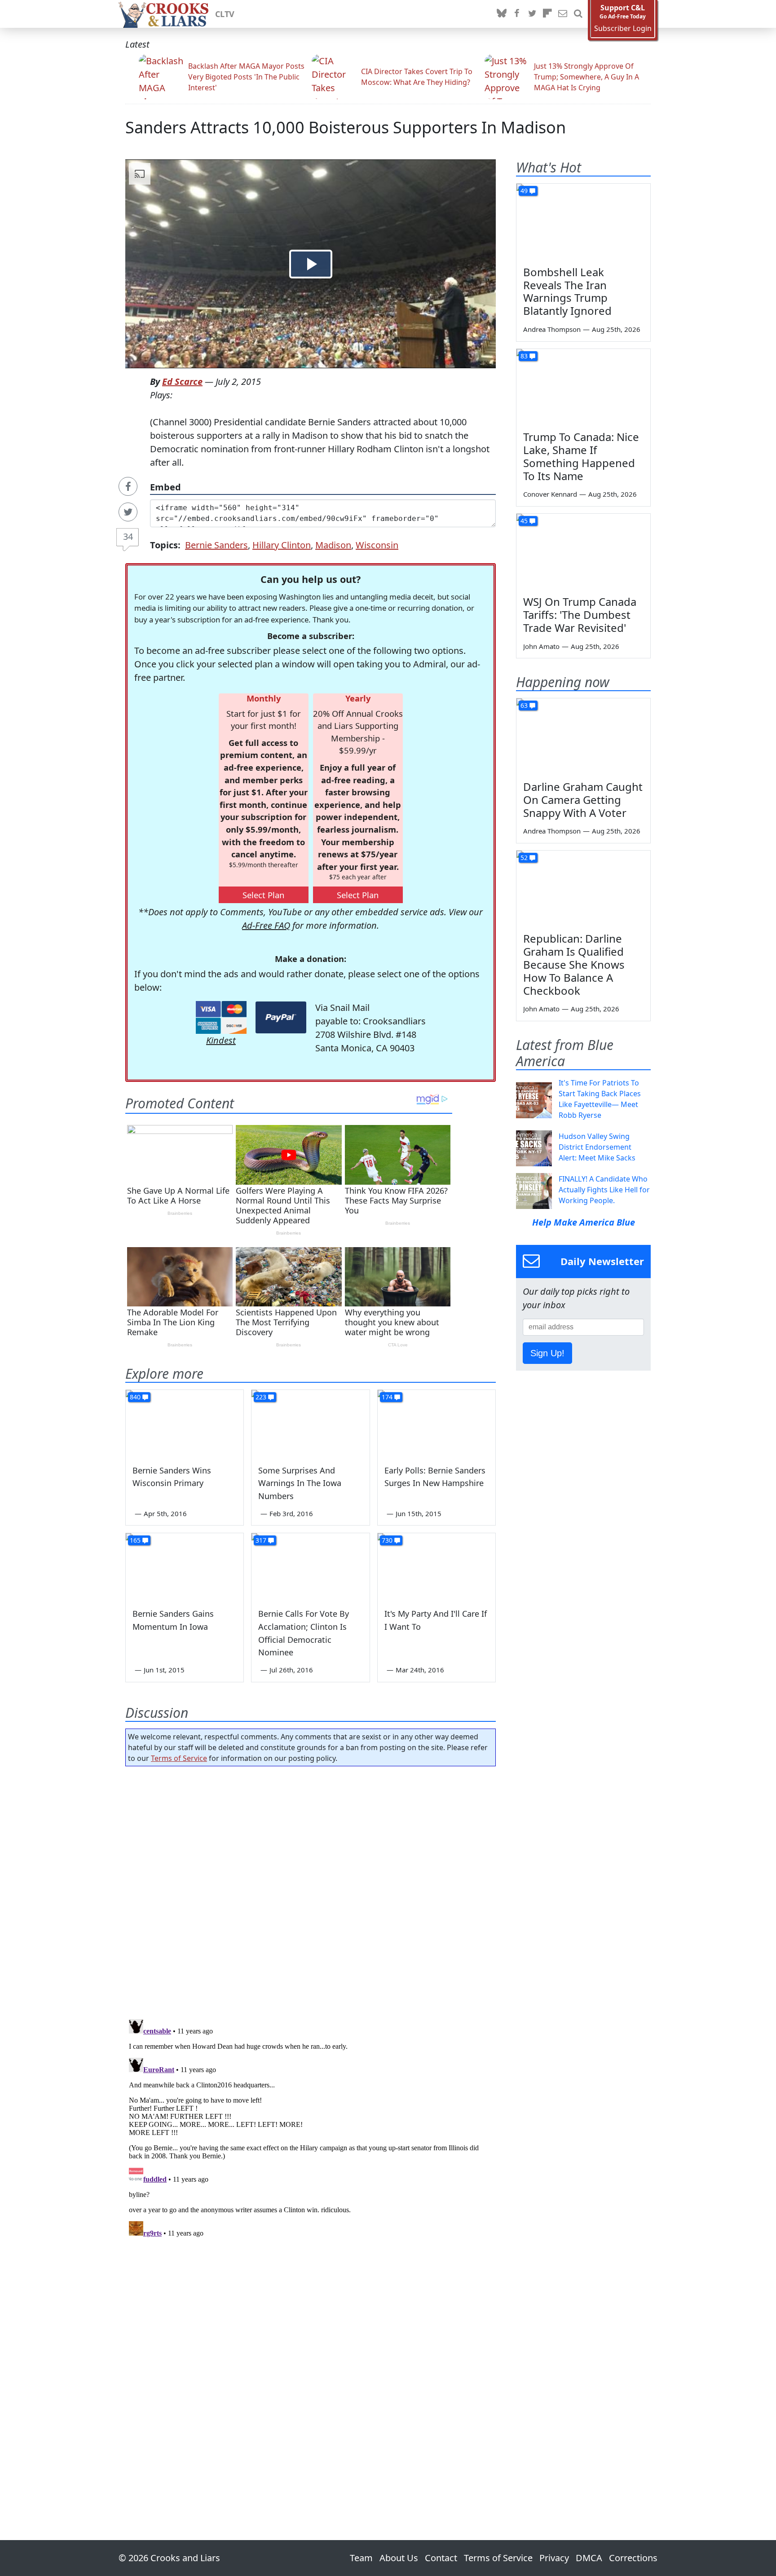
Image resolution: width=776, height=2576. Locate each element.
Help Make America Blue (584, 1222)
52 (524, 858)
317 (261, 1540)
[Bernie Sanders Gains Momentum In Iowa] (185, 1566)
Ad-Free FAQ (266, 925)
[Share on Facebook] (128, 486)
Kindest (221, 1040)
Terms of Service (179, 1758)
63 (524, 705)
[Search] (578, 14)
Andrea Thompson (552, 329)
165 (135, 1540)
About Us (399, 2558)
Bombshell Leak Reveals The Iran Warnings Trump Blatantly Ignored (567, 291)
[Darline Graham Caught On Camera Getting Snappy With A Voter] (583, 736)
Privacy (554, 2558)
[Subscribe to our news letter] (563, 14)
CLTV (225, 14)
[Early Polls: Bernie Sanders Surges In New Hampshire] (436, 1423)
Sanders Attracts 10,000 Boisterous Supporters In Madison (346, 127)
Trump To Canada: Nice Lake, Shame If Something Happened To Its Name (581, 456)
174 (387, 1397)
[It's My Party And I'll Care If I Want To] (436, 1566)
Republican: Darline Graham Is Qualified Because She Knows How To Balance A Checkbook (574, 964)
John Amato (541, 646)
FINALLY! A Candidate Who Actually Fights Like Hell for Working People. (604, 1190)
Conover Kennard (550, 494)
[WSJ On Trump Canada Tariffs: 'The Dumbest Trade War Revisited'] (583, 551)
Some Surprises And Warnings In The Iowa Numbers (300, 1483)
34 (128, 536)
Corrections (633, 2558)
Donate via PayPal (281, 1017)
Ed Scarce (182, 382)
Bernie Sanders (216, 545)
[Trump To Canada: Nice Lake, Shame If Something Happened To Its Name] (583, 387)
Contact (441, 2558)
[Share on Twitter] (128, 512)
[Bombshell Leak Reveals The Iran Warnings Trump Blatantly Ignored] (583, 221)
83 (524, 356)
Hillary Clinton (282, 545)
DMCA (589, 2558)
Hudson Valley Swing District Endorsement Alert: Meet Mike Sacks (597, 1147)
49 (524, 191)
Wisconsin (377, 545)
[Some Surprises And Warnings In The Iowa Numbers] (310, 1423)
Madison (333, 545)
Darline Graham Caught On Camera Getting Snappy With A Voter (583, 800)
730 (387, 1540)
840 (135, 1397)
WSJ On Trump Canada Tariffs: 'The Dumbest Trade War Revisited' (580, 615)
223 (261, 1397)
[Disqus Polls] (311, 1890)
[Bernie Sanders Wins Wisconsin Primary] (185, 1423)
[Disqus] (311, 2128)
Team (361, 2558)
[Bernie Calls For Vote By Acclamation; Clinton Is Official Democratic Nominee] (310, 1566)
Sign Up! (547, 1353)
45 (524, 521)
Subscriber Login (623, 29)
